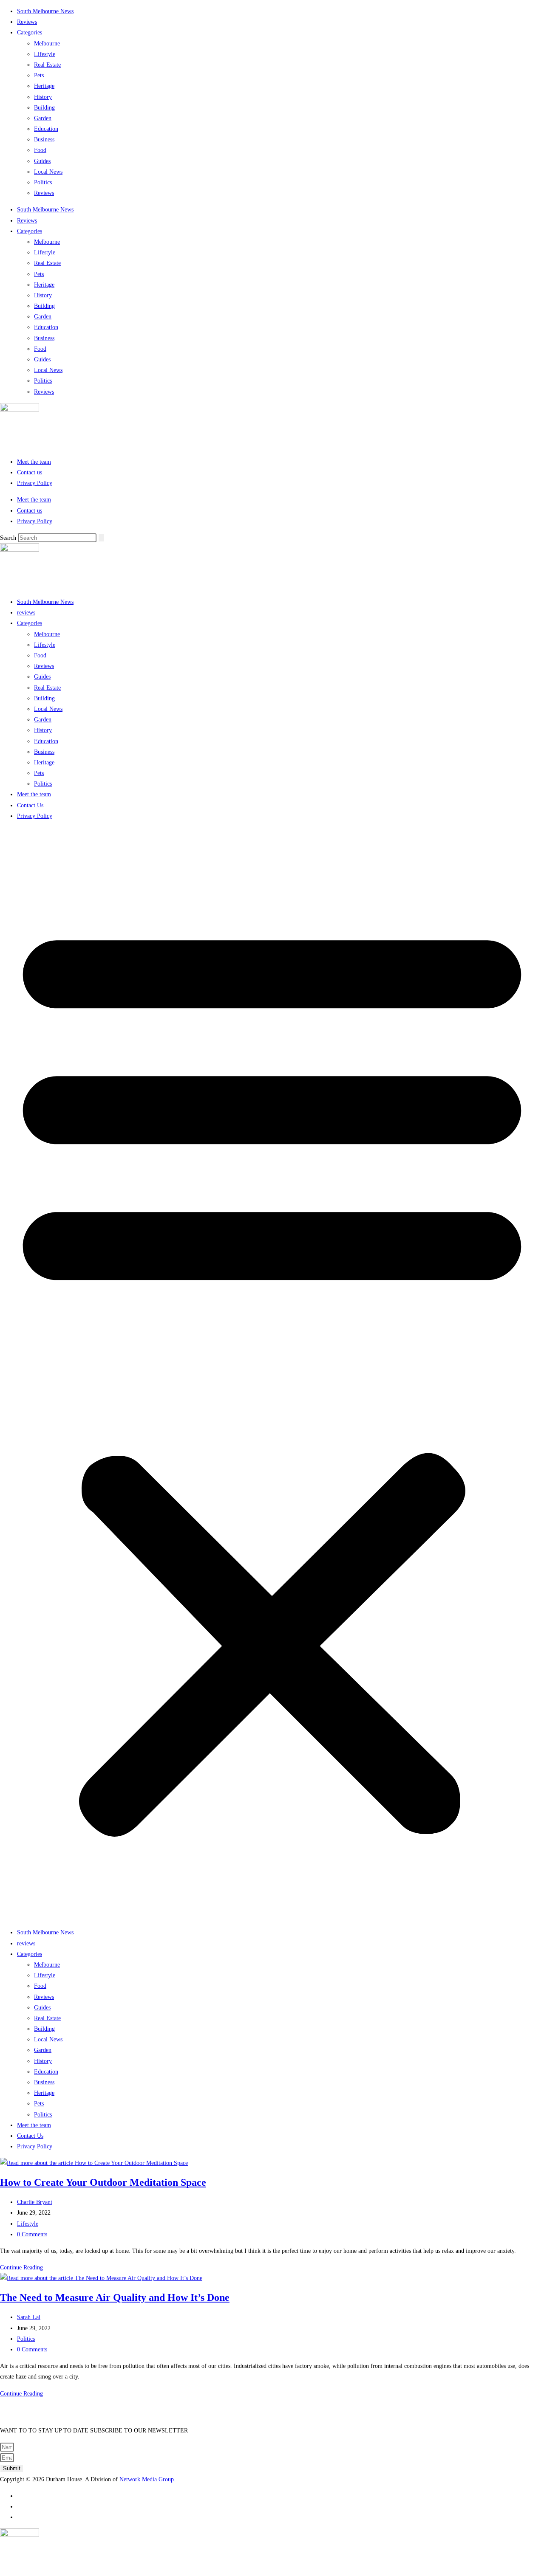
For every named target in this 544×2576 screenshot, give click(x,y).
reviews (26, 613)
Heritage (44, 86)
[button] (272, 1374)
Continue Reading (21, 2267)
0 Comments (32, 2234)
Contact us (30, 472)
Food (40, 150)
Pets (39, 75)
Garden (43, 118)
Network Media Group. (147, 2479)
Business (44, 140)
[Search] (101, 538)
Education (46, 129)
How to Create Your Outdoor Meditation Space (103, 2182)
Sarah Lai (29, 2317)
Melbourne (47, 44)
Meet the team (34, 462)
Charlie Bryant (35, 2202)
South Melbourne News (45, 11)
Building (44, 108)
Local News (48, 172)
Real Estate (47, 65)
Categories (30, 32)
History (43, 97)
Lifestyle (45, 54)
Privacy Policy (35, 483)
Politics (43, 182)
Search (8, 538)
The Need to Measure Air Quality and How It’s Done (115, 2297)
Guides (42, 161)
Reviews (27, 22)
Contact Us (30, 805)
